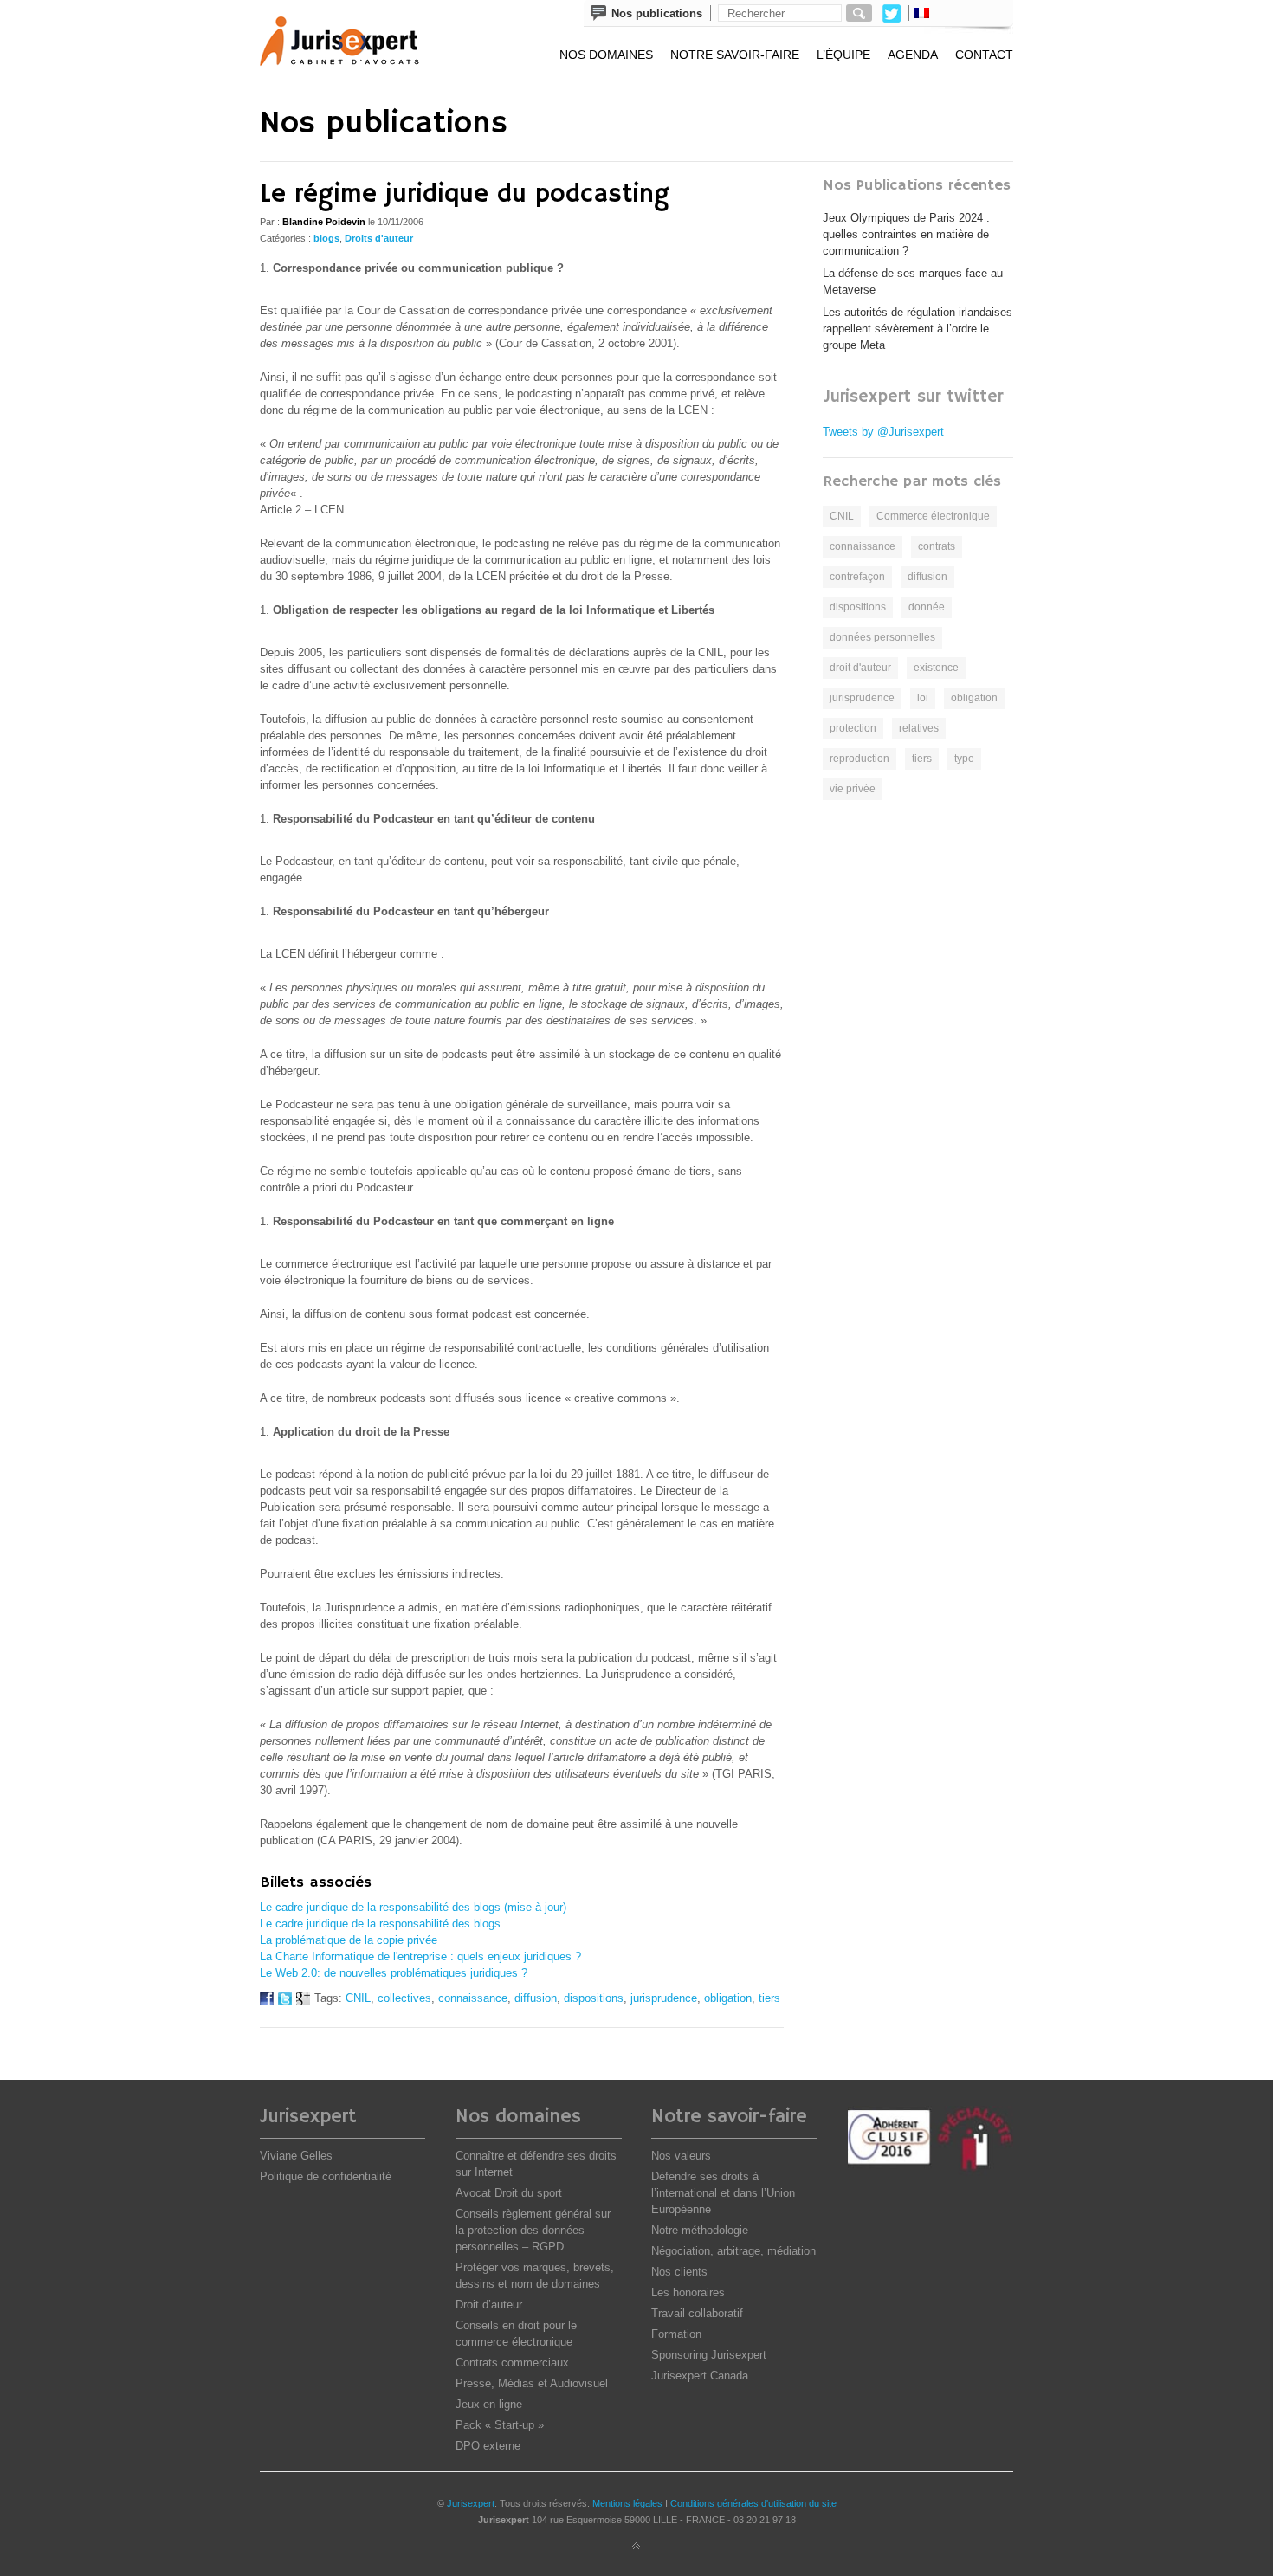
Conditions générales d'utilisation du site (753, 2503)
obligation (728, 1998)
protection (853, 728)
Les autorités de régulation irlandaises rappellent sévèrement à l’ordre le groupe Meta (918, 329)
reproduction (859, 759)
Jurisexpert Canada (700, 2376)
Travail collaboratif (697, 2313)
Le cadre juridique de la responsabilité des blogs (380, 1924)
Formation (676, 2334)
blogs (326, 238)
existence (936, 668)
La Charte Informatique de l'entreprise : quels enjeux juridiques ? (420, 1956)
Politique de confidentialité (326, 2176)
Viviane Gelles (296, 2156)
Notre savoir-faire (735, 55)
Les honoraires (688, 2292)
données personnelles (882, 637)
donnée (927, 607)
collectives (404, 1998)
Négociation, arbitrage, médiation (733, 2251)
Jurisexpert (471, 2503)
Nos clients (679, 2272)
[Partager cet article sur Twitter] (285, 2001)
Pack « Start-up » (500, 2425)
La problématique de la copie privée (349, 1940)
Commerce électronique (933, 516)
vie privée (853, 789)
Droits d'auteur (379, 238)
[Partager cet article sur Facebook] (267, 2001)
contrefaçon (857, 577)
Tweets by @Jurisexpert (883, 432)
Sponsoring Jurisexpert (709, 2355)
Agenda (913, 55)
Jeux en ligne (489, 2404)
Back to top (636, 2547)
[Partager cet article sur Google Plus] (303, 2001)
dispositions (594, 1998)
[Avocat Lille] (352, 43)
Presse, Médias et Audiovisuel (532, 2383)
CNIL (358, 1998)
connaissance (473, 1998)
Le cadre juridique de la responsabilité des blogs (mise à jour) (413, 1907)
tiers (769, 1998)
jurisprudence (664, 1998)
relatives (919, 728)
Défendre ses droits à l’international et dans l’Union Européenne (723, 2193)
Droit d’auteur (489, 2305)
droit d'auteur (860, 668)
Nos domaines (606, 55)
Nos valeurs (681, 2156)
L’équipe (843, 55)
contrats (937, 546)
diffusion (536, 1998)
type (964, 759)
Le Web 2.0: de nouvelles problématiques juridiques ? (394, 1973)
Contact (984, 55)
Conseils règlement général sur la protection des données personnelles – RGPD (533, 2230)
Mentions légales (627, 2503)
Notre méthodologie (700, 2230)
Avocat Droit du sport (509, 2193)
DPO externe (488, 2446)
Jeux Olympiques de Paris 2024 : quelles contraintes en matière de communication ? (906, 234)
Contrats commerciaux (512, 2363)
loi (923, 698)
